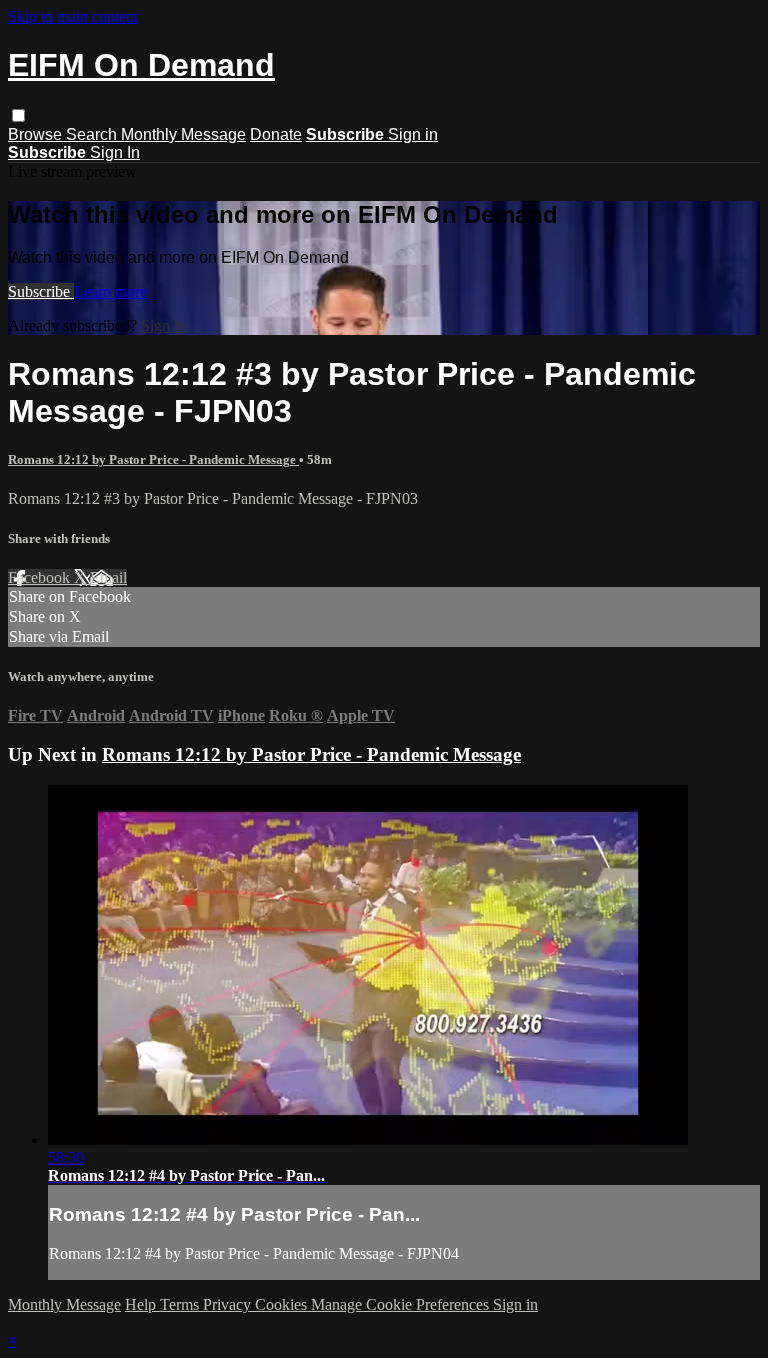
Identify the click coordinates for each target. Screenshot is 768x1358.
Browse (37, 134)
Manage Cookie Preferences (402, 1304)
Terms (181, 1304)
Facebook (41, 577)
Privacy (229, 1304)
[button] (18, 115)
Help (142, 1304)
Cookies (283, 1304)
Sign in (413, 134)
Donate (276, 134)
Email (108, 577)
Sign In (115, 152)
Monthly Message (183, 134)
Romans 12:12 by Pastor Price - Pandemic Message (153, 459)
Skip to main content (73, 16)
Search (93, 134)
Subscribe (41, 291)
